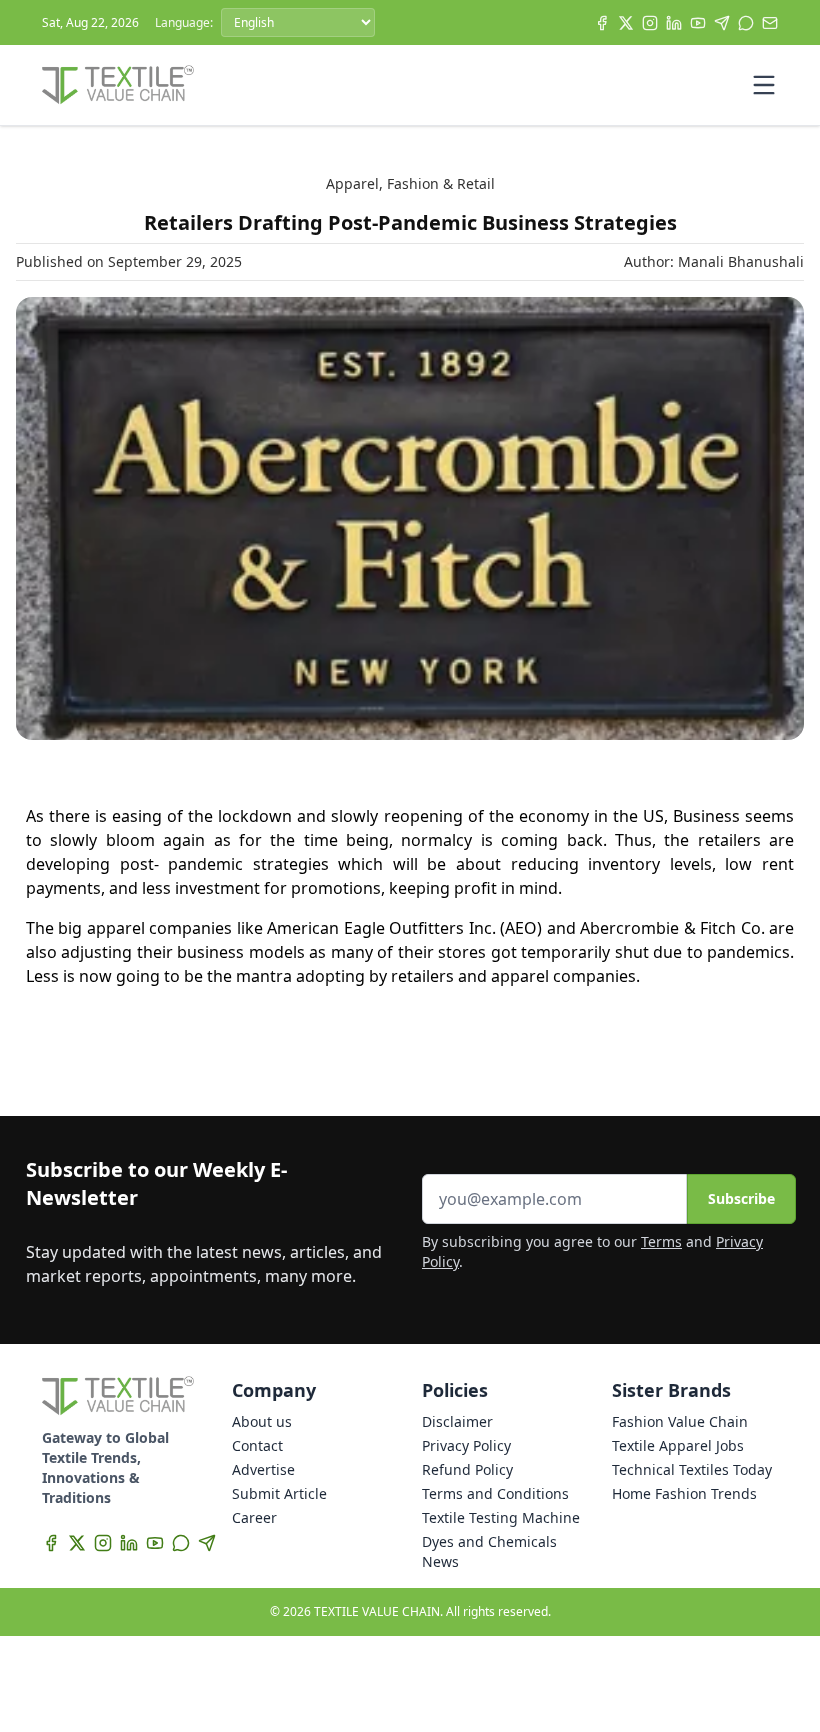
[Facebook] (602, 23)
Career (254, 1517)
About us (262, 1421)
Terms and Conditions (495, 1493)
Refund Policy (467, 1469)
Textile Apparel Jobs (678, 1445)
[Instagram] (650, 23)
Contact (257, 1445)
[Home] (118, 85)
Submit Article (279, 1493)
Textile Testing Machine (501, 1517)
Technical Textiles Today (692, 1469)
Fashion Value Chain (680, 1421)
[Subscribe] (770, 23)
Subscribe (741, 1198)
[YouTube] (698, 23)
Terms (661, 1241)
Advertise (263, 1469)
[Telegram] (722, 23)
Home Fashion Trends (684, 1493)
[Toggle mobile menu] (764, 85)
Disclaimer (457, 1421)
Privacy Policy (466, 1445)
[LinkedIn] (674, 23)
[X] (626, 23)
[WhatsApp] (746, 23)
